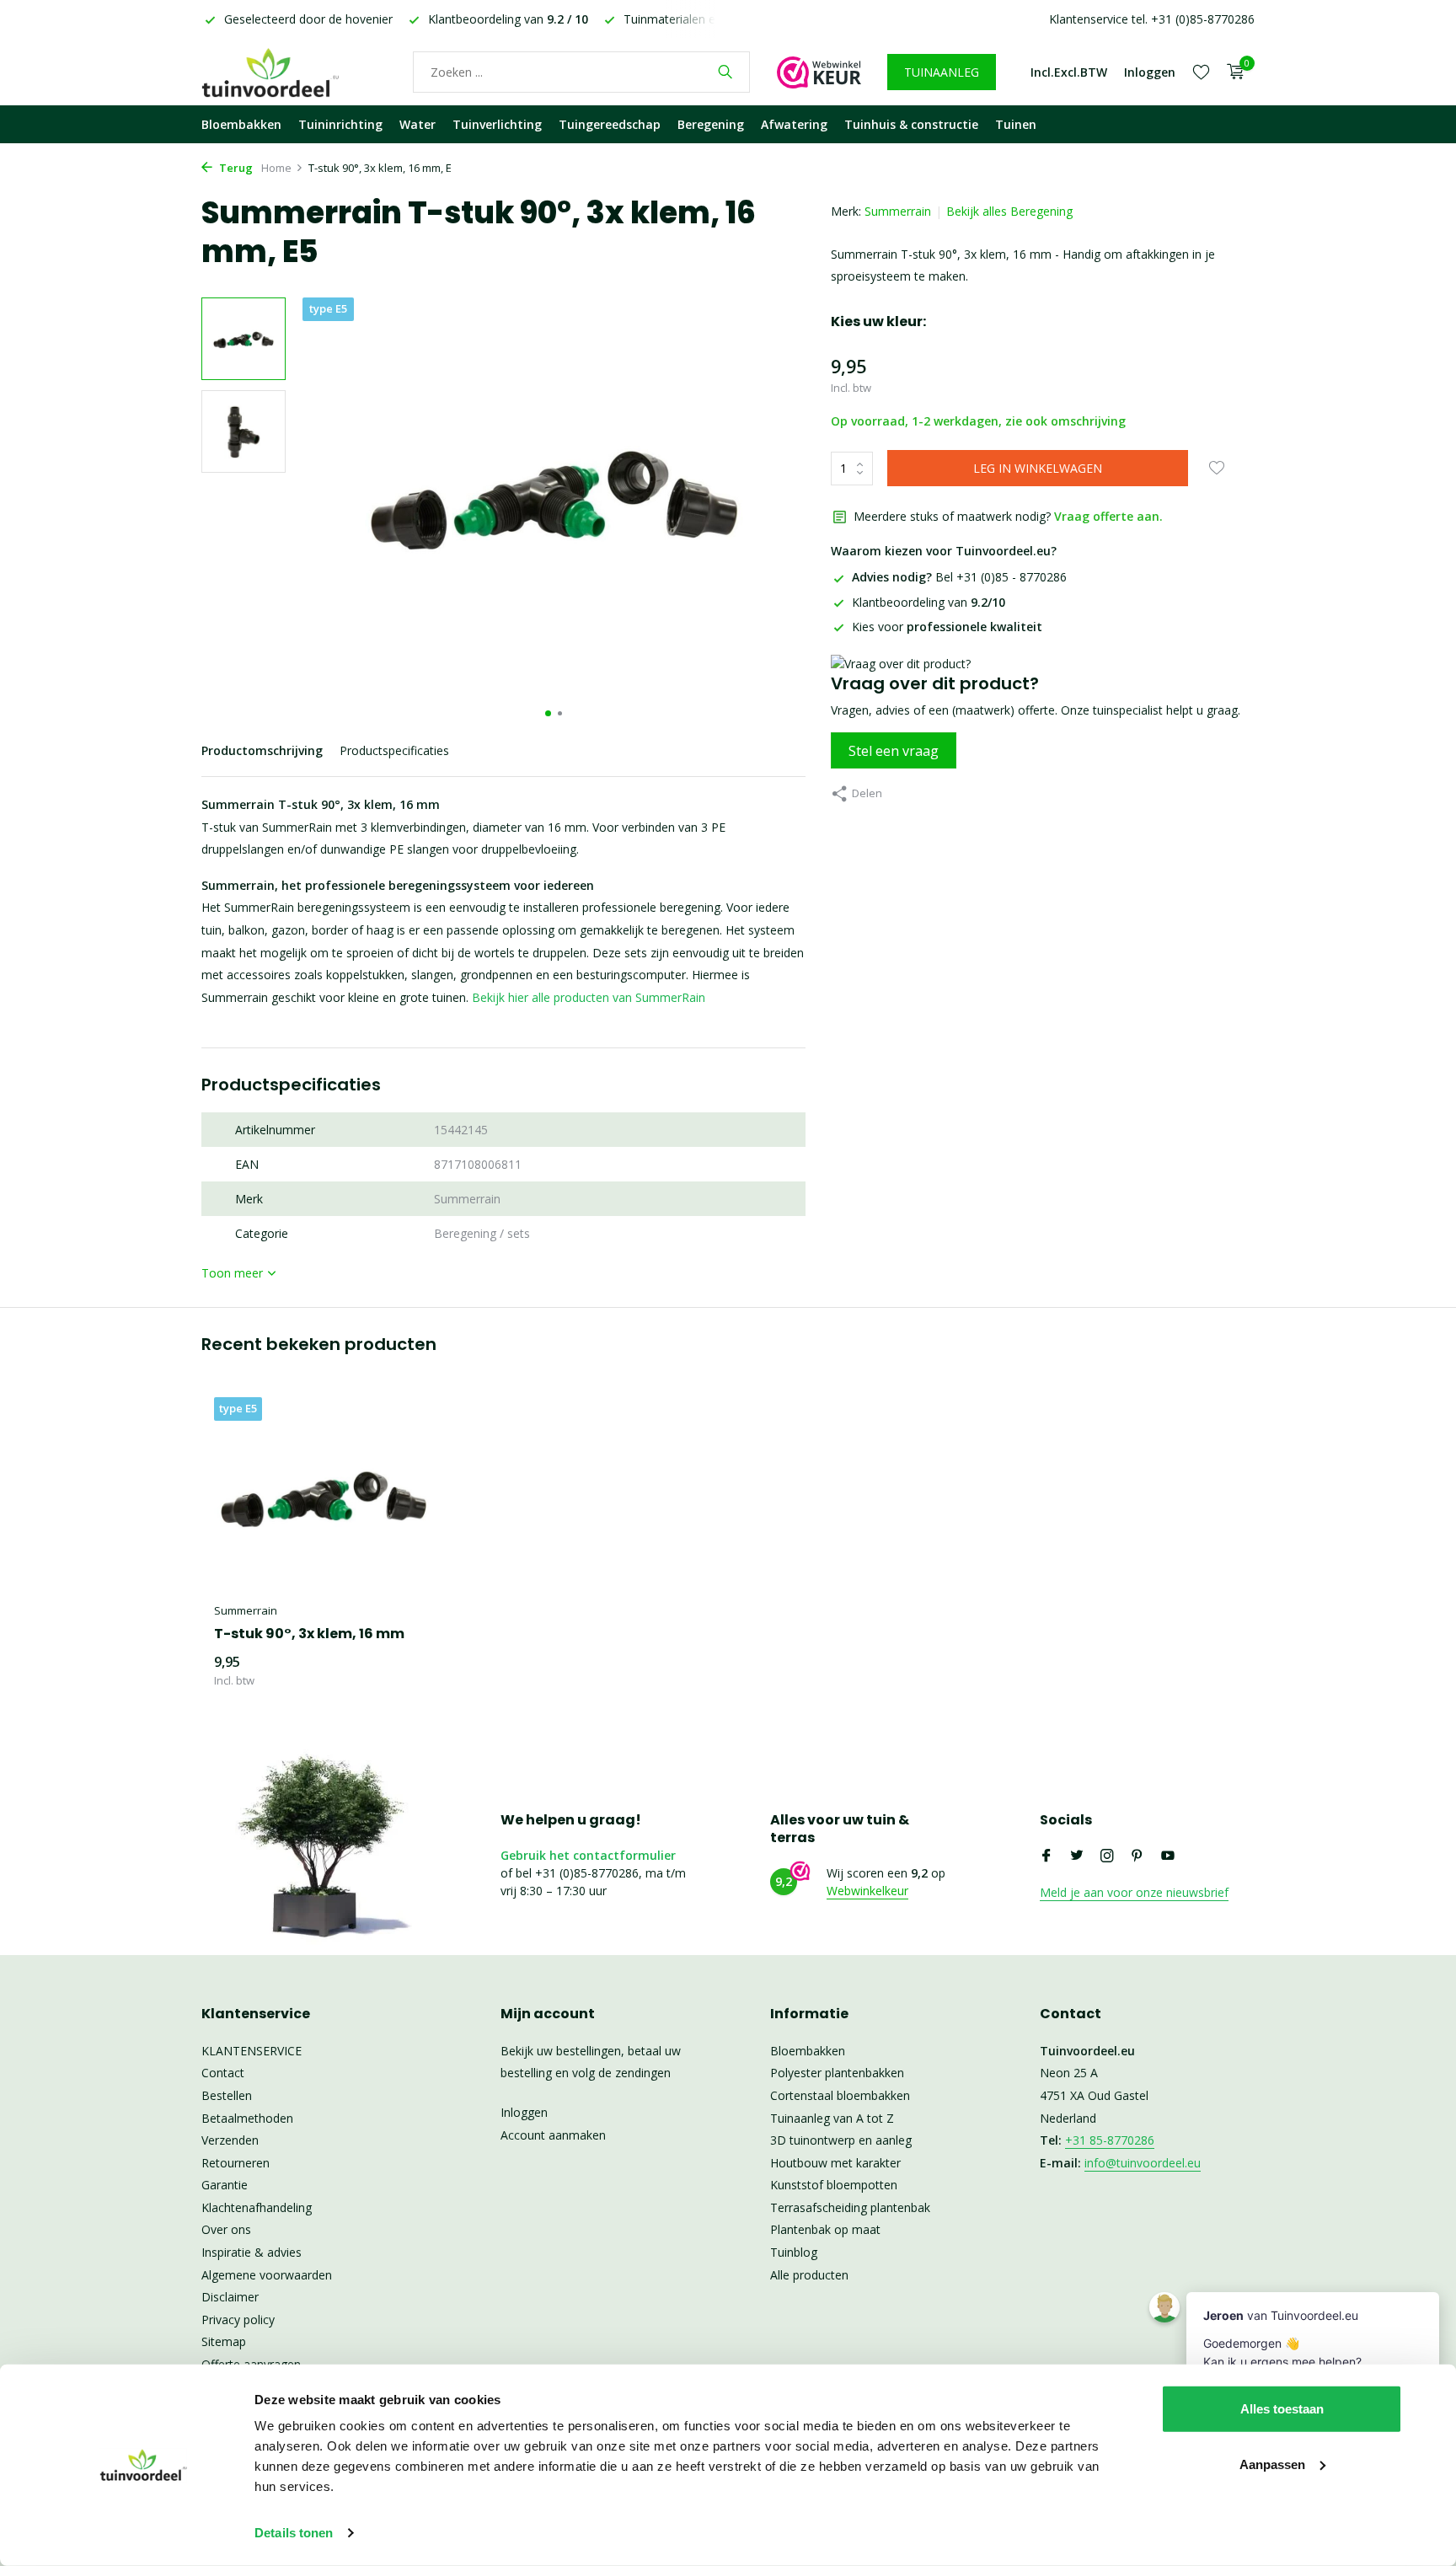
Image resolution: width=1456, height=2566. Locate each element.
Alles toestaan (1282, 2409)
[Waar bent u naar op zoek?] (725, 72)
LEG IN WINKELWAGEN (1038, 468)
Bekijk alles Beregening (1009, 211)
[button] (548, 713)
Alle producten (809, 2275)
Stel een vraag (894, 751)
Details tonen (294, 2533)
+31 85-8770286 (1110, 2140)
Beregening (711, 124)
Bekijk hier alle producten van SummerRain (589, 997)
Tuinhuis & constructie (911, 124)
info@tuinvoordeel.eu (1143, 2163)
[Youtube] (1168, 1856)
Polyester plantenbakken (837, 2073)
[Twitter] (1077, 1856)
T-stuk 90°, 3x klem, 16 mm (309, 1634)
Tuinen (1016, 124)
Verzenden (230, 2140)
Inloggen (524, 2112)
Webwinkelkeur (867, 1891)
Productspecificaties (394, 750)
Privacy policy (238, 2320)
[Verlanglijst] (1201, 72)
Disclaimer (230, 2297)
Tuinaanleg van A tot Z (832, 2118)
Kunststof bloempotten (834, 2185)
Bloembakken (241, 124)
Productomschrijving (262, 750)
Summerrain (898, 211)
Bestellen (227, 2095)
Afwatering (794, 124)
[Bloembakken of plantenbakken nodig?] (294, 72)
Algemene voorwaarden (267, 2275)
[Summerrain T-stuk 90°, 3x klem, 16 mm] (324, 1495)
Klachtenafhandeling (257, 2207)
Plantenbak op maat (825, 2229)
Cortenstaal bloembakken (840, 2095)
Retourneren (236, 2163)
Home (276, 168)
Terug (235, 168)
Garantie (225, 2185)
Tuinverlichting (497, 124)
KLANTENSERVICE (252, 2051)
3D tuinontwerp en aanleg (841, 2140)
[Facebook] (1046, 1856)
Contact (223, 2073)
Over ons (226, 2229)
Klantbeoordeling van (929, 602)
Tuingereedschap (610, 124)
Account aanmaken (553, 2135)
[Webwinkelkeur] (819, 72)
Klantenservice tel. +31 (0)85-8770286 (1152, 19)
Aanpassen (1272, 2464)
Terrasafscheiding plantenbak (850, 2207)
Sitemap (224, 2341)
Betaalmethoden (247, 2118)
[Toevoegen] (404, 1671)
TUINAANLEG (942, 72)
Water (418, 124)
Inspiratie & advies (252, 2252)
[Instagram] (1107, 1856)
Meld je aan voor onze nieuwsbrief (1134, 1892)
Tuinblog (794, 2252)
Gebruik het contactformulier (588, 1855)
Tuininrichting (340, 124)
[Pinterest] (1137, 1856)
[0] (1231, 72)
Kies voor (947, 627)
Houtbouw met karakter (835, 2163)
